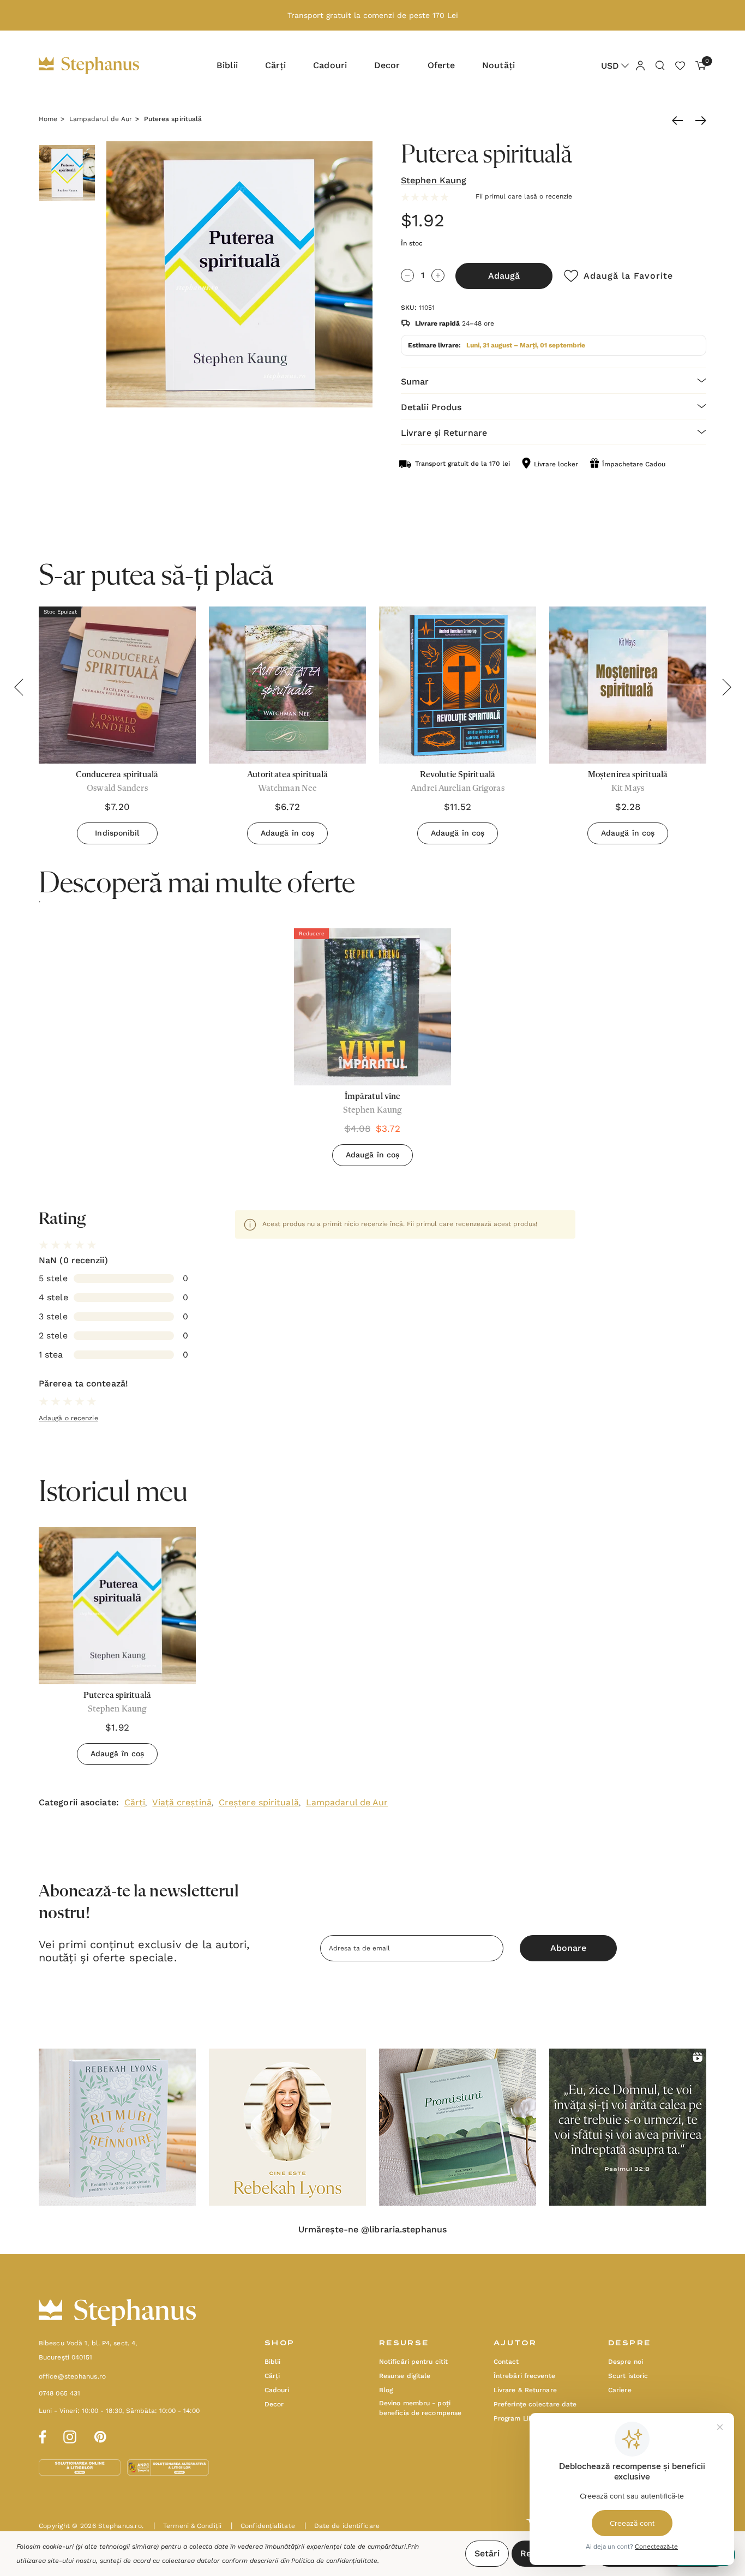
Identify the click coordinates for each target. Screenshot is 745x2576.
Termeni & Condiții (187, 2526)
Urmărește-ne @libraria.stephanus (372, 2230)
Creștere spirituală (259, 1802)
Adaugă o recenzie (68, 1418)
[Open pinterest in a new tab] (100, 2435)
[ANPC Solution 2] (168, 2467)
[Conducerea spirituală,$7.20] (117, 685)
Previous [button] (19, 687)
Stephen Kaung (434, 180)
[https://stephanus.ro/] (100, 65)
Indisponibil (117, 833)
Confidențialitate (263, 2526)
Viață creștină (182, 1802)
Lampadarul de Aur (347, 1802)
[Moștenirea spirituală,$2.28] (628, 685)
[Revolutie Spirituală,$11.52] (458, 685)
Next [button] (726, 687)
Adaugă (504, 276)
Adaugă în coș (287, 833)
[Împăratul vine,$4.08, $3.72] (372, 1007)
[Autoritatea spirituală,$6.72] (287, 685)
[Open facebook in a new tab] (41, 2435)
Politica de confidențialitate (334, 2561)
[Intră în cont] (640, 65)
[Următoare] (698, 121)
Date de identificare (342, 2526)
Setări (487, 2553)
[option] (372, 1051)
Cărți (135, 1802)
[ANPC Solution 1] (81, 2467)
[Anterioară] (680, 121)
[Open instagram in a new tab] (70, 2435)
